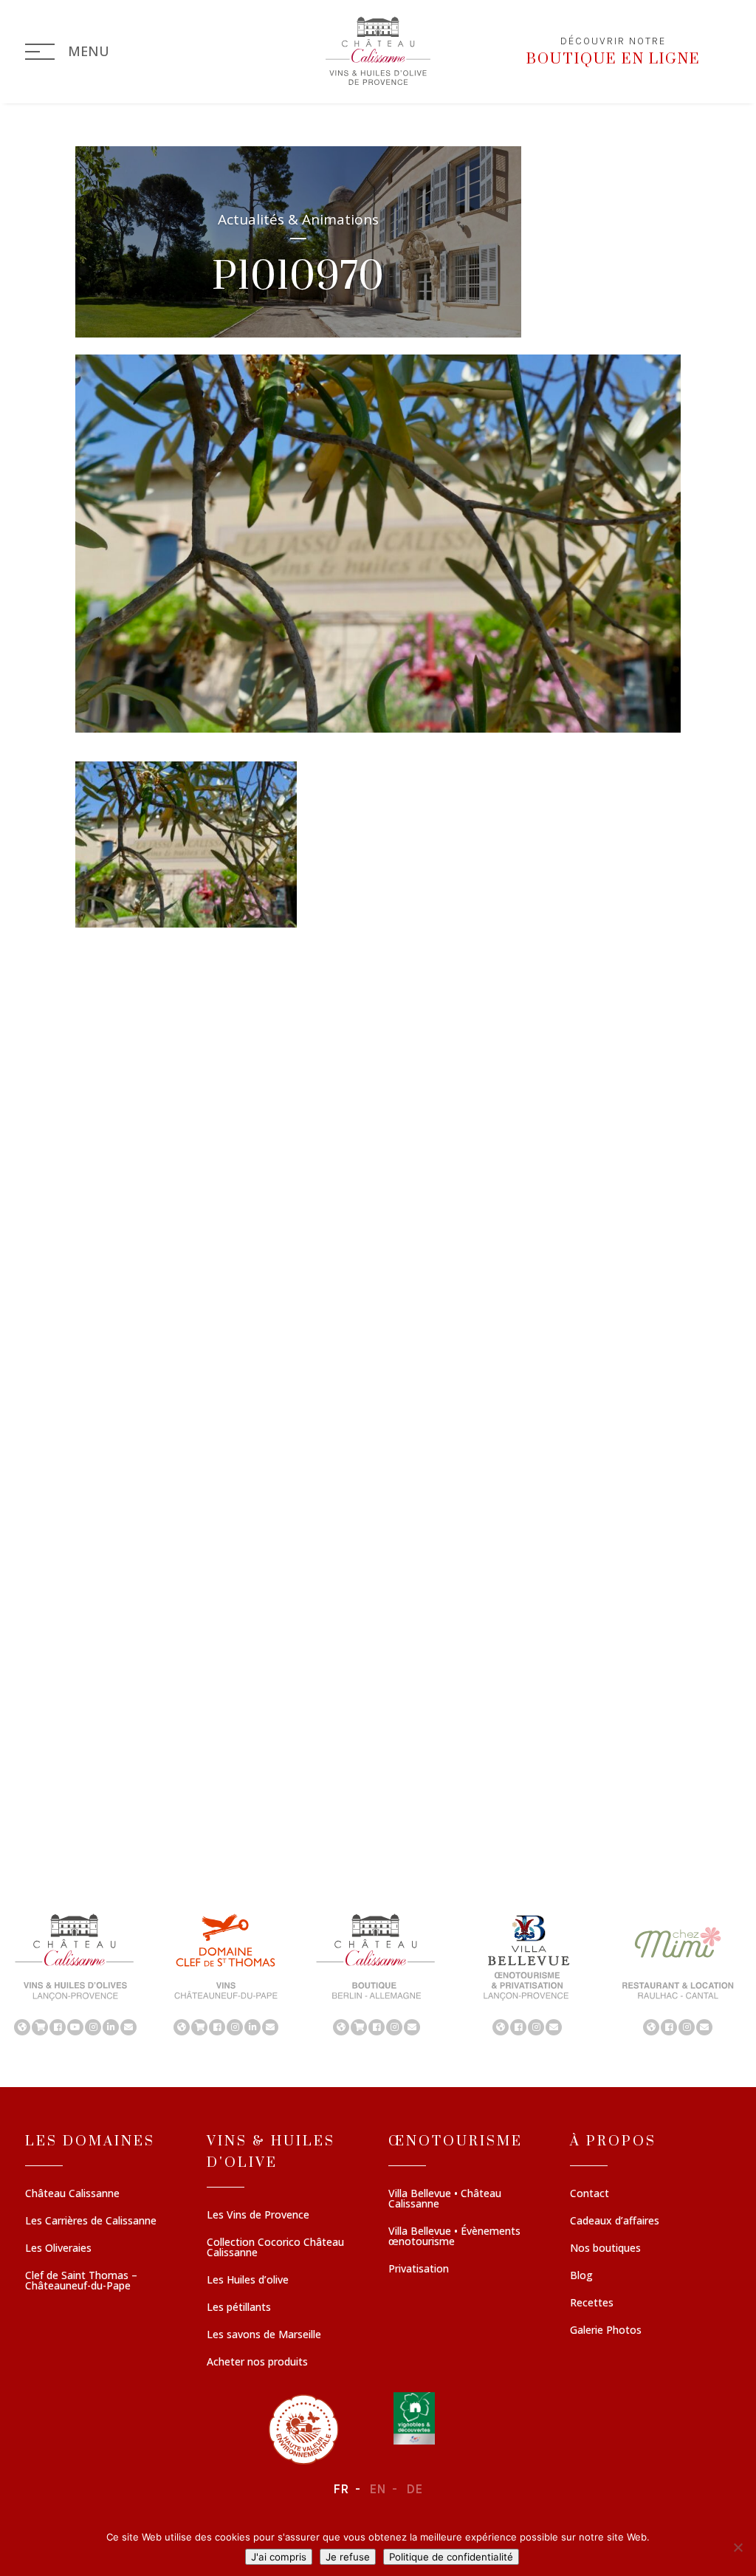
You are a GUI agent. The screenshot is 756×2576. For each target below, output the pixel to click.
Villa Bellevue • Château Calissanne (445, 2199)
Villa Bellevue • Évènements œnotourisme (454, 2237)
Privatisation (419, 2270)
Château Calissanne (72, 2194)
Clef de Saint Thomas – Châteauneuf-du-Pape (81, 2281)
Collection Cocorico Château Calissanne (275, 2248)
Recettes (592, 2303)
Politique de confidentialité (451, 2557)
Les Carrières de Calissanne (91, 2222)
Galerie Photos (606, 2331)
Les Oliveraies (58, 2249)
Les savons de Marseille (264, 2335)
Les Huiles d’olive (248, 2281)
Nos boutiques (605, 2249)
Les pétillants (239, 2308)
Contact (590, 2194)
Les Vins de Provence (258, 2216)
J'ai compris (279, 2557)
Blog (581, 2276)
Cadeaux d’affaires (615, 2222)
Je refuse (348, 2557)
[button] (75, 1973)
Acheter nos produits (257, 2363)
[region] (378, 1973)
